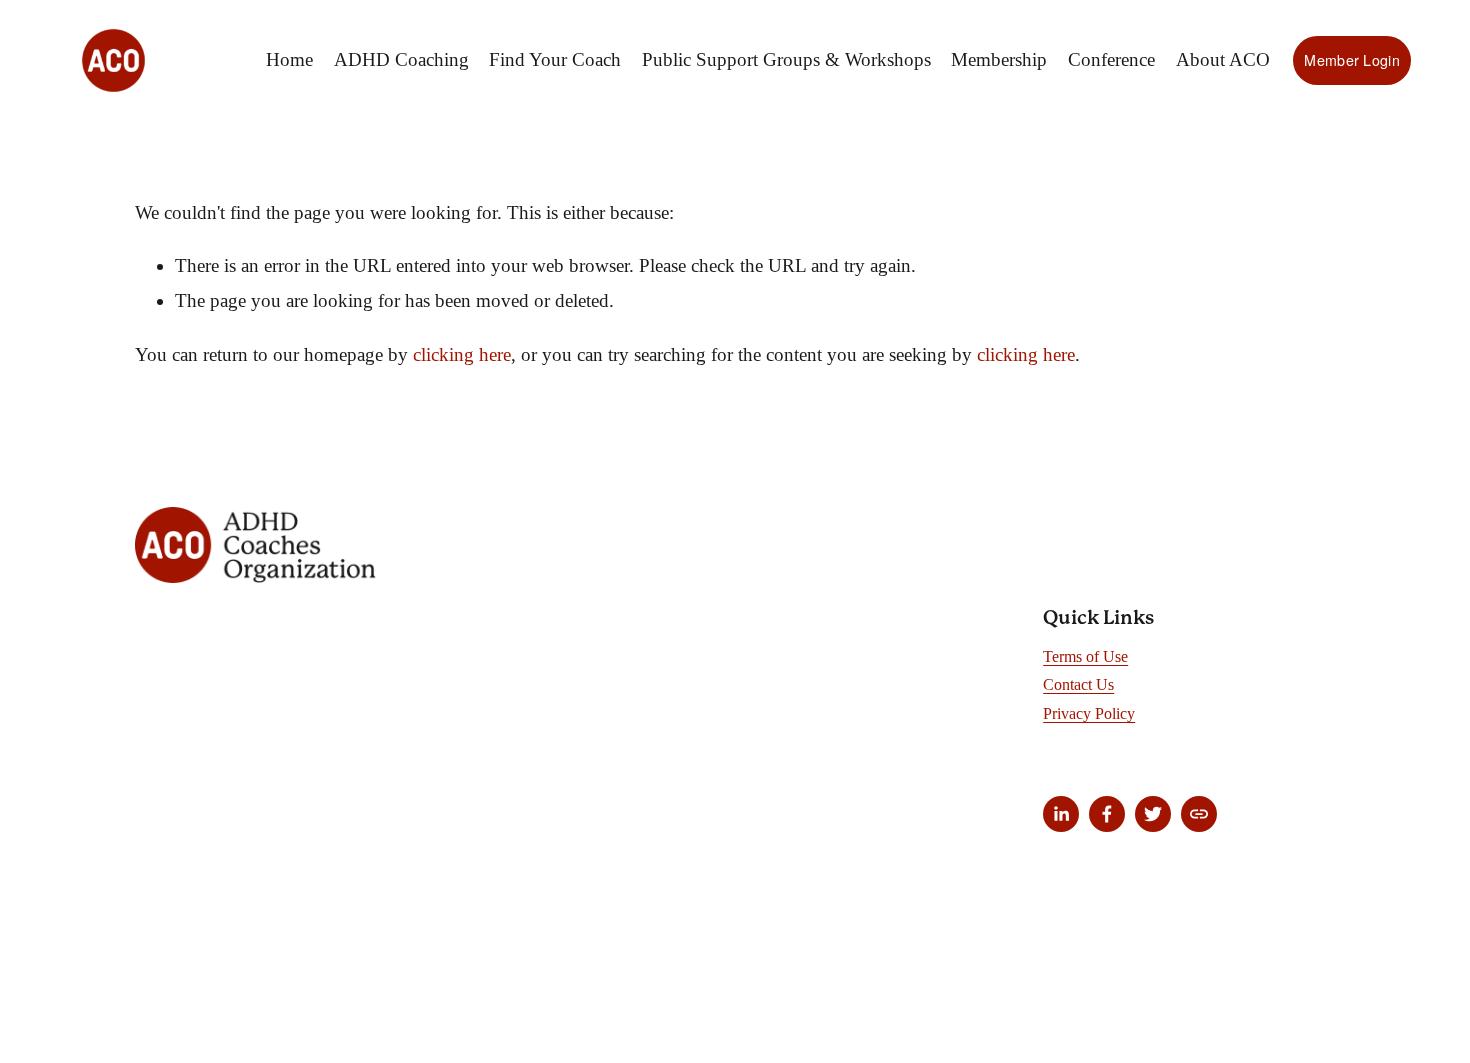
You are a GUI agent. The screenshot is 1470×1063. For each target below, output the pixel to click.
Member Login (1351, 60)
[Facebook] (1107, 814)
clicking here (462, 354)
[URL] (1199, 814)
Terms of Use (1085, 656)
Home (289, 59)
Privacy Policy (1089, 713)
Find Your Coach (555, 59)
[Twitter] (1153, 814)
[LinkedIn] (1061, 814)
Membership (999, 59)
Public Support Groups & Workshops (786, 59)
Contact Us (1078, 684)
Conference (1111, 59)
